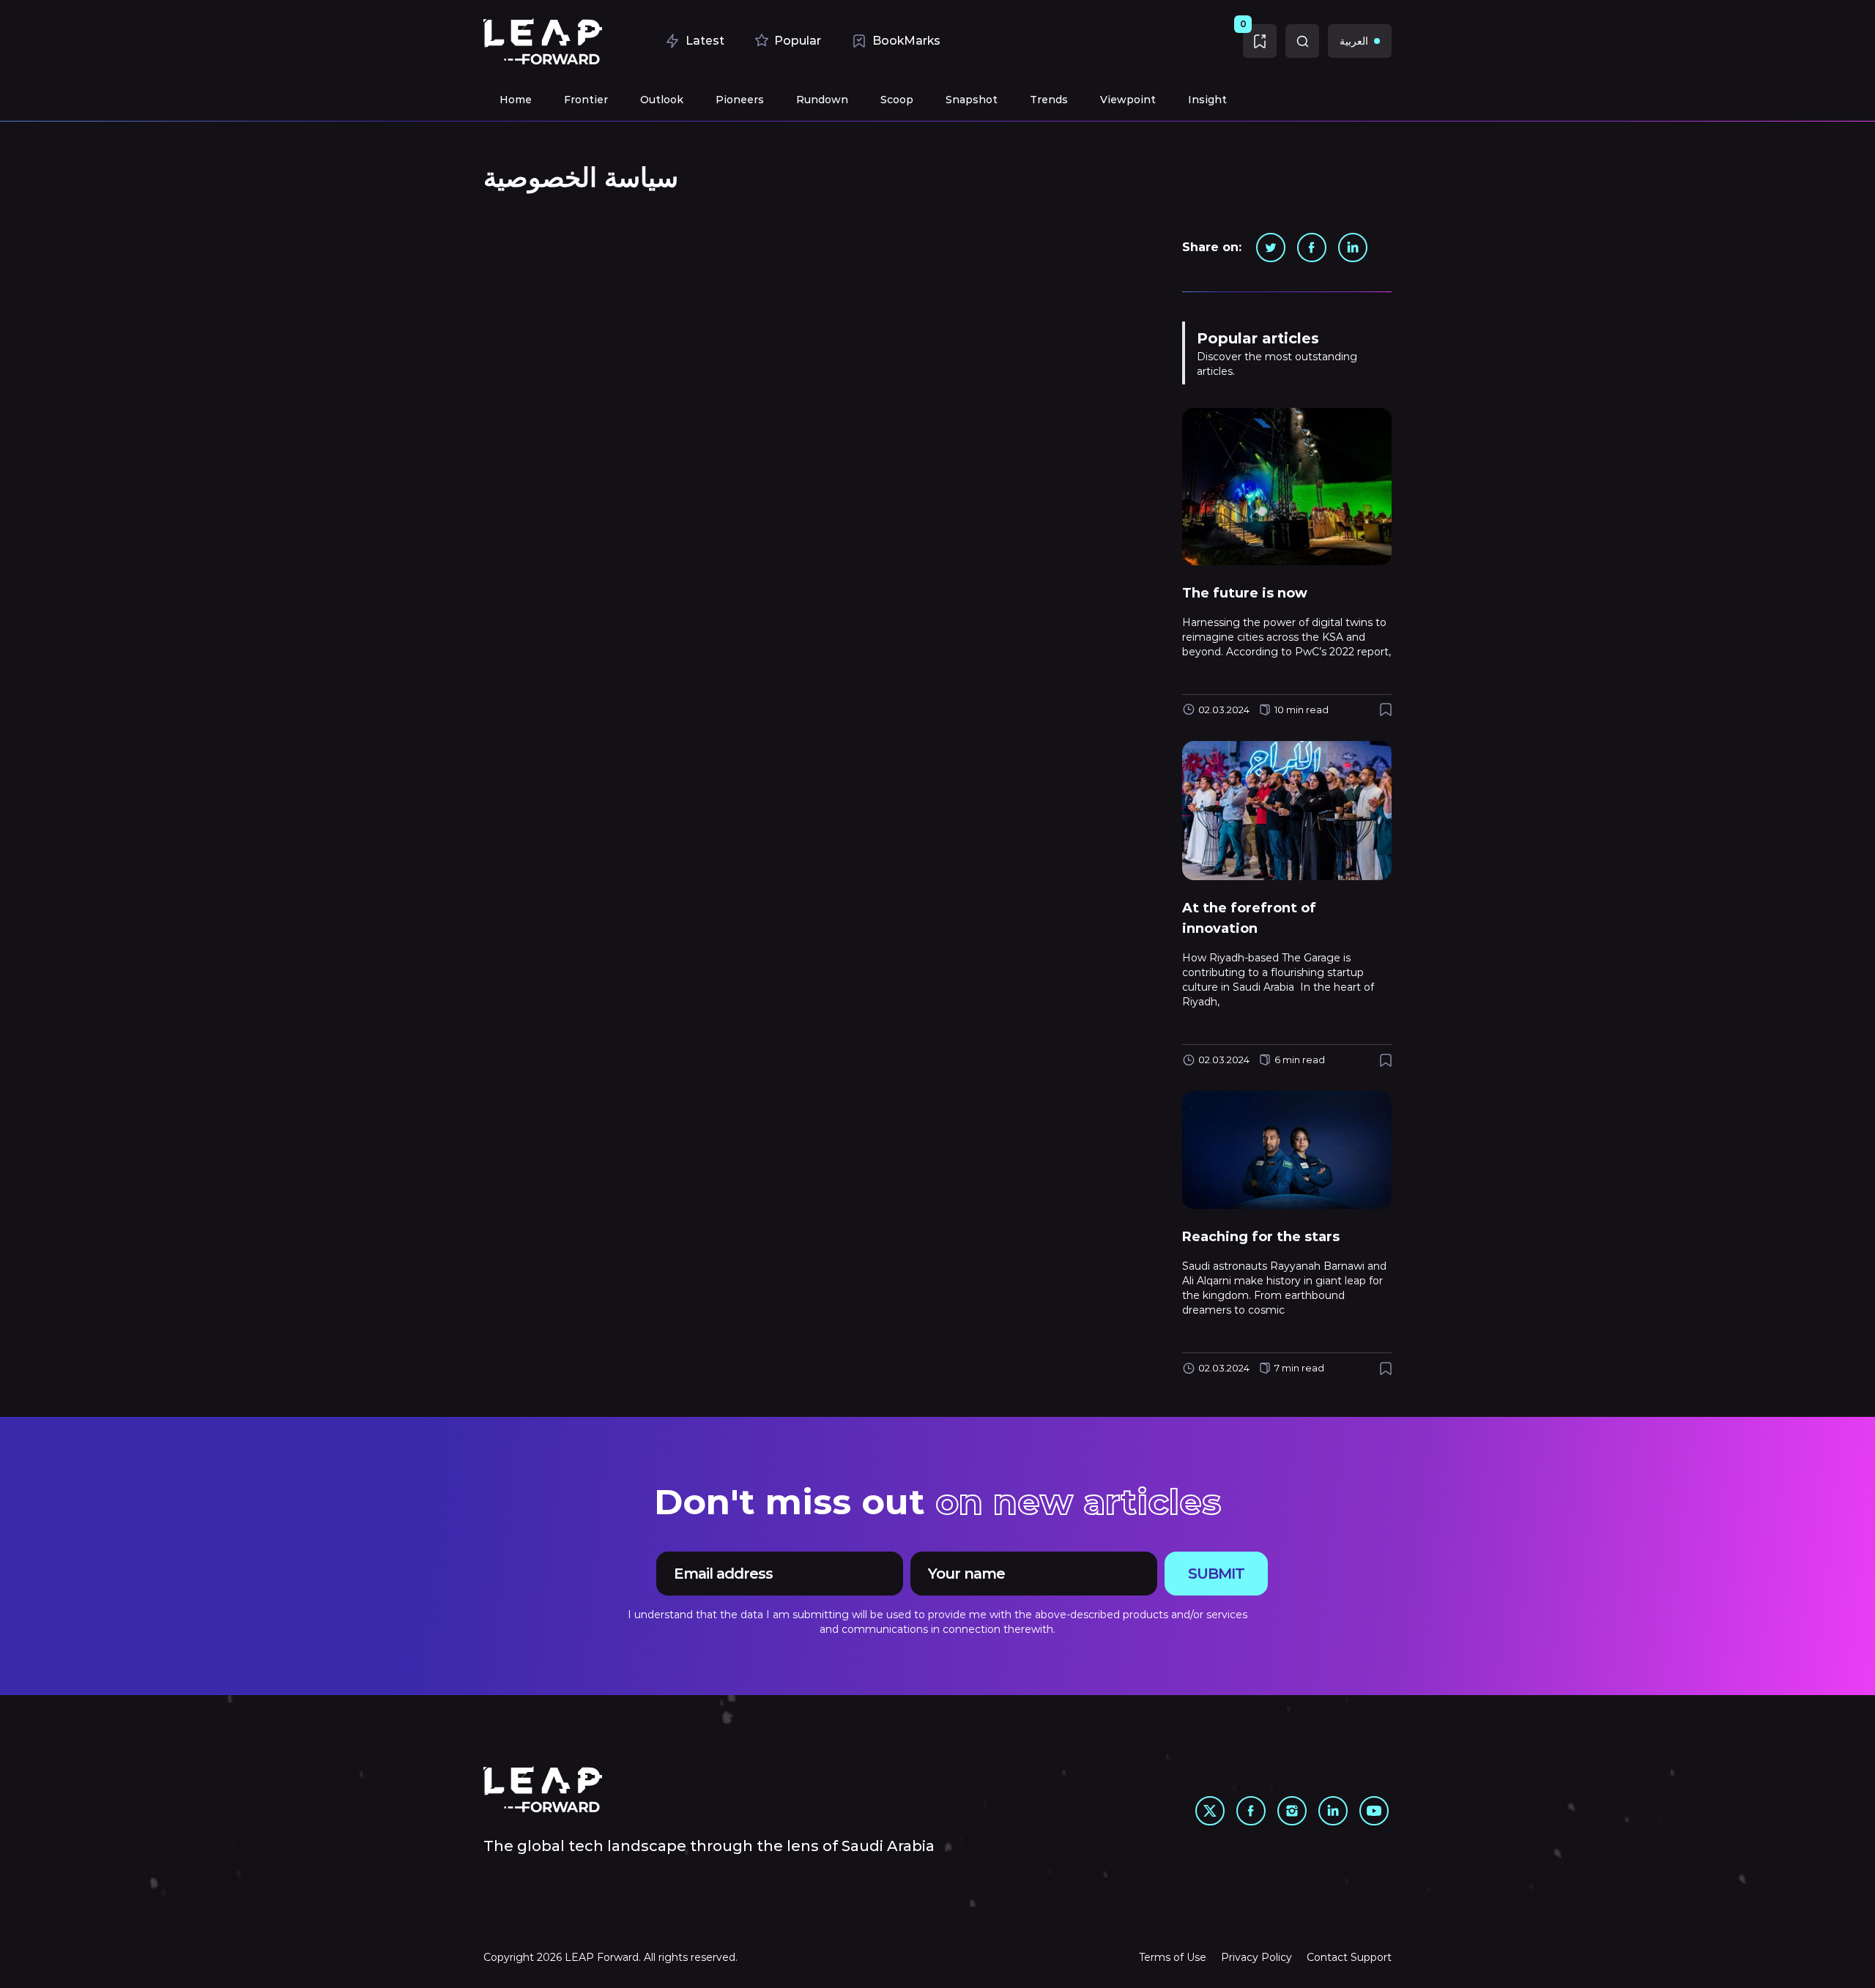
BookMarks (906, 41)
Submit (1216, 1574)
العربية (1354, 41)
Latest (705, 41)
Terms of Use (1173, 1957)
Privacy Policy (1256, 1957)
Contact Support (1349, 1957)
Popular (798, 41)
